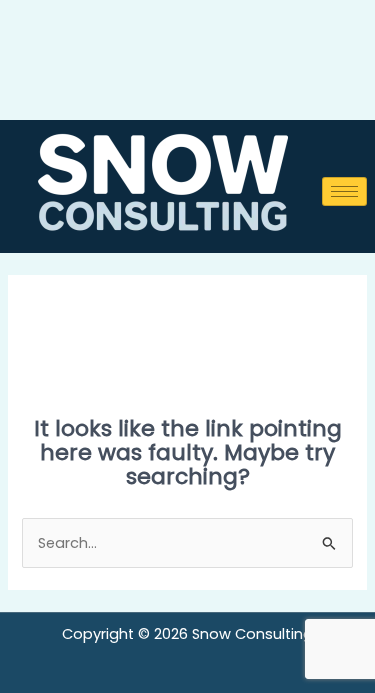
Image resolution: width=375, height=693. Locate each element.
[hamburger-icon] (344, 191)
